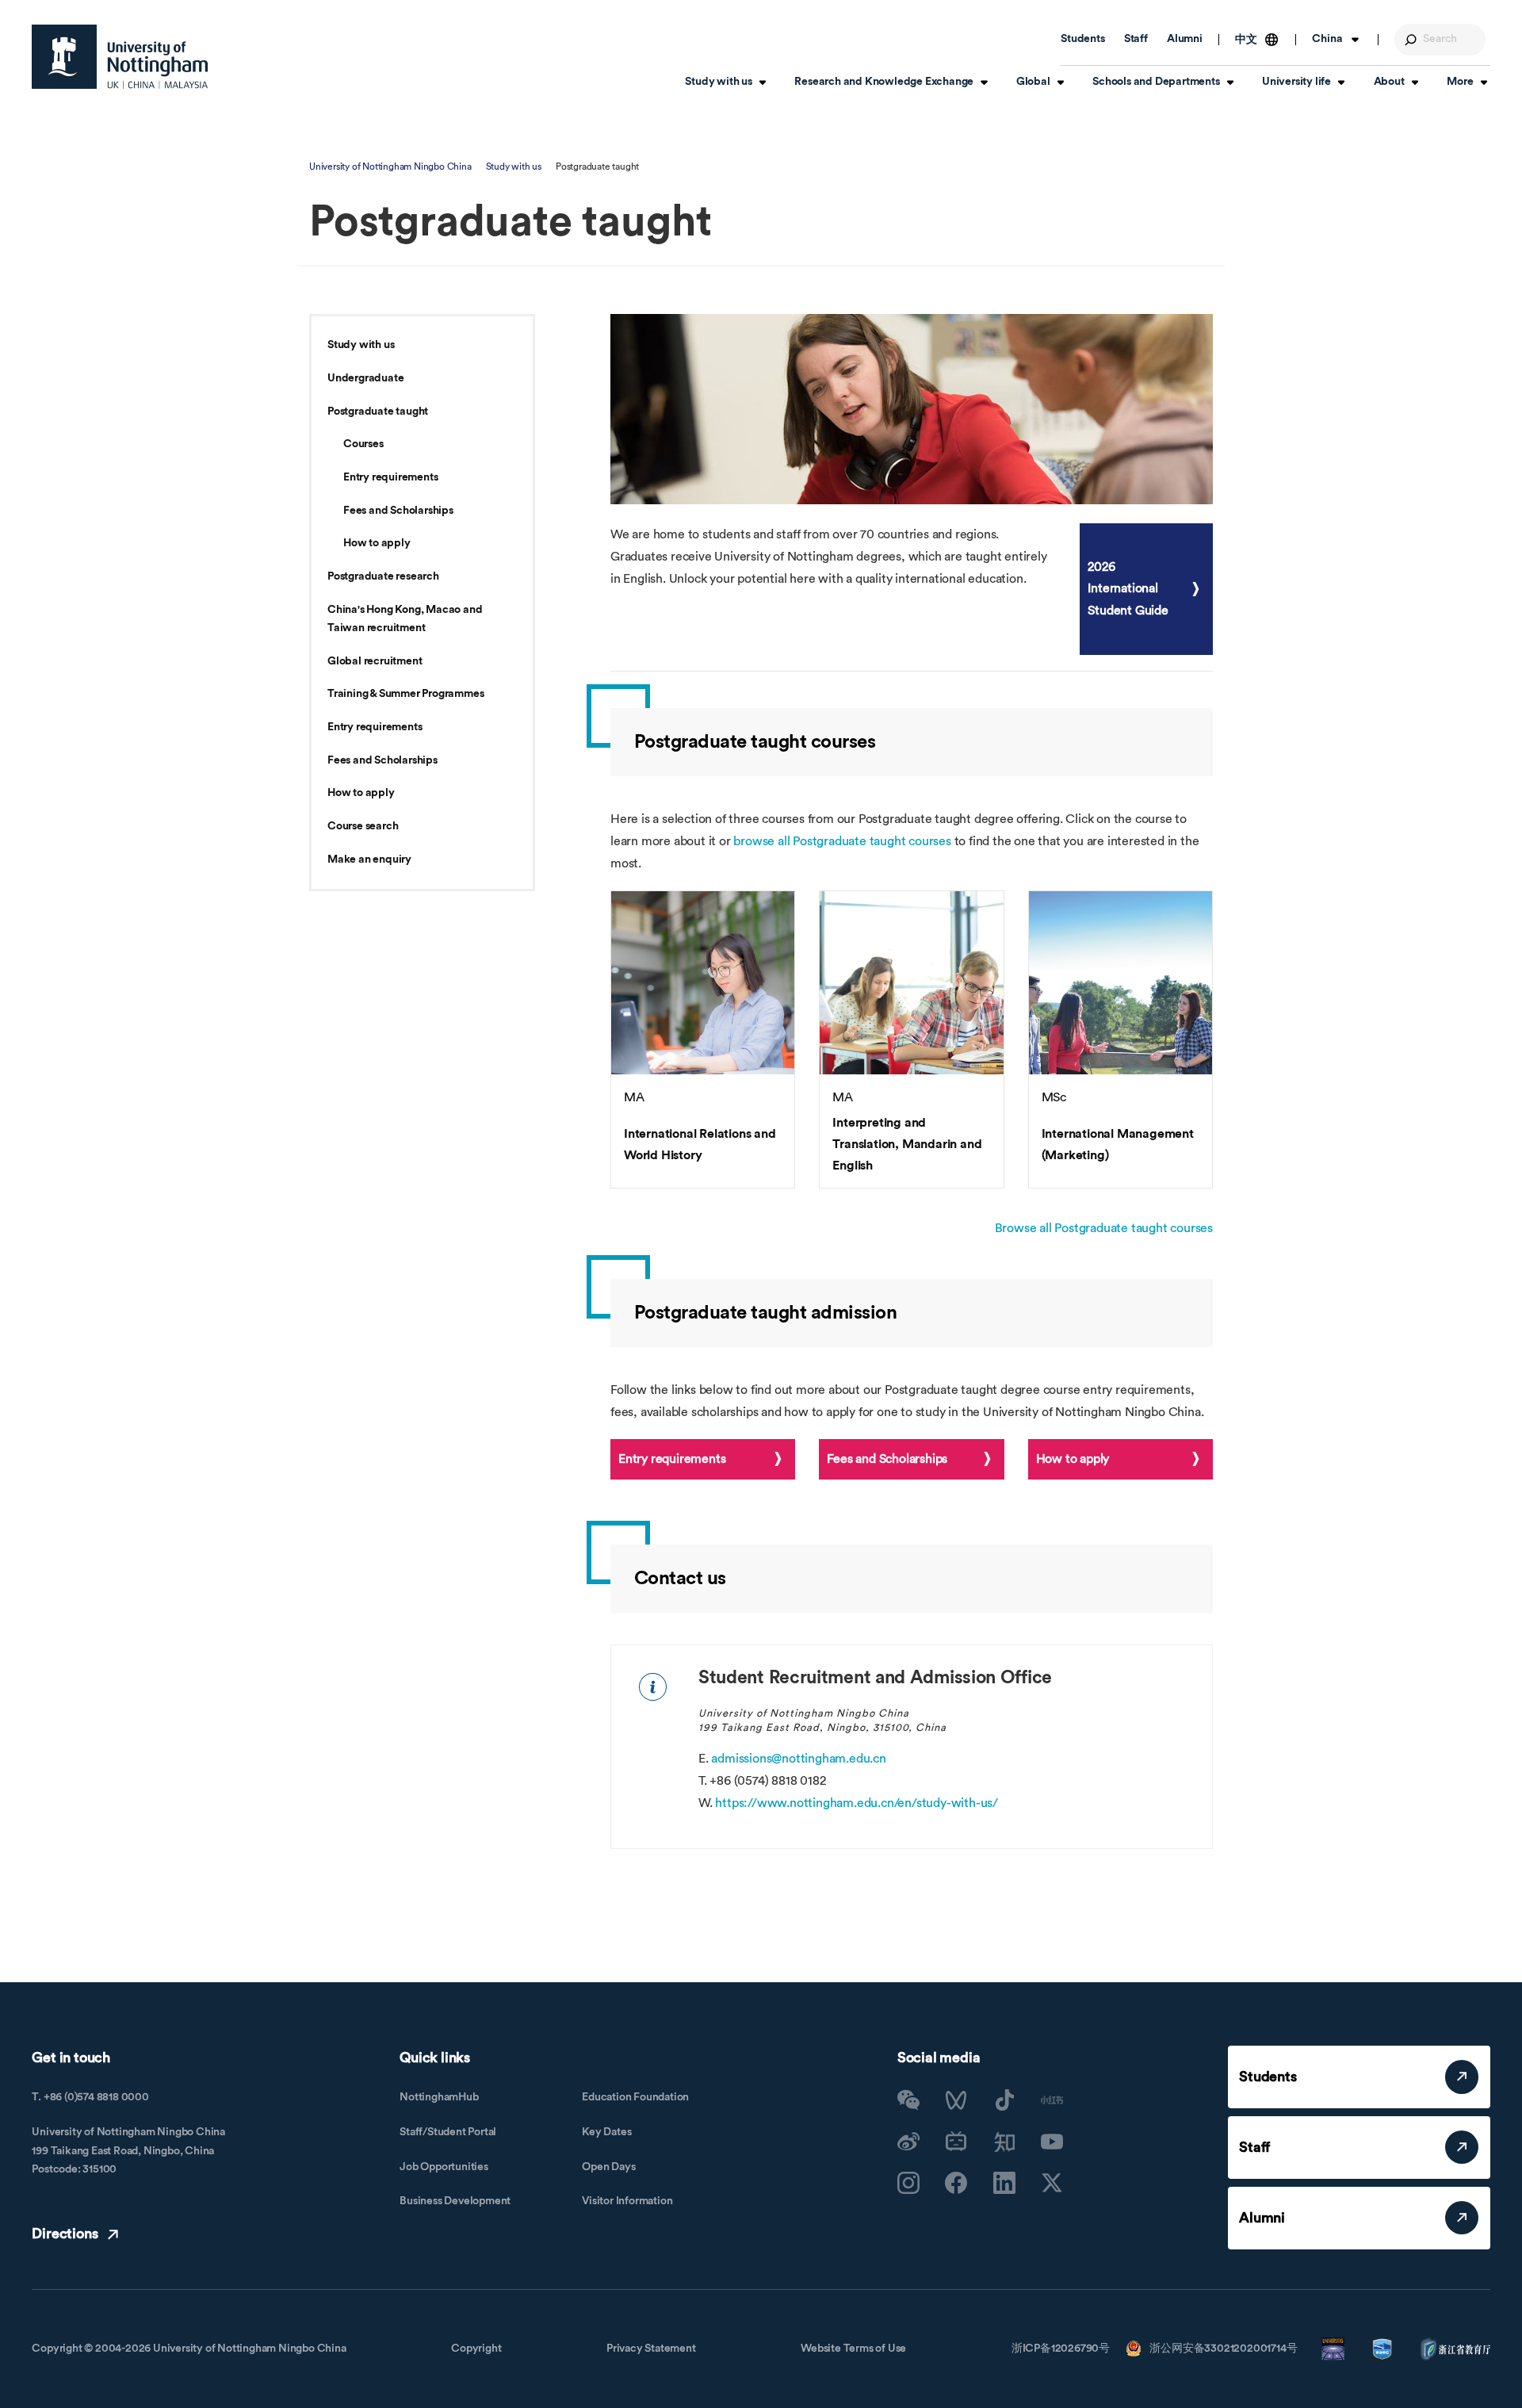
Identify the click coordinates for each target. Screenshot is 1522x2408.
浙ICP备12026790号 (1061, 2349)
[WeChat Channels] (956, 2100)
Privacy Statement (651, 2349)
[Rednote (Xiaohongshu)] (1052, 2100)
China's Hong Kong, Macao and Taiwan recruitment (405, 619)
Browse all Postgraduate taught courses (1104, 1228)
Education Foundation (635, 2097)
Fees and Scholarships (398, 511)
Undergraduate (365, 378)
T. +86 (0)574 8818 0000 (90, 2097)
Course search (363, 826)
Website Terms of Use (853, 2349)
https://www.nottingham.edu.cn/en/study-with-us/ (857, 1803)
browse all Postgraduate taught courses (842, 841)
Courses (363, 444)
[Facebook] (956, 2183)
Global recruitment (375, 661)
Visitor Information (627, 2201)
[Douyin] (1004, 2100)
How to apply (377, 543)
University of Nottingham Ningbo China (390, 167)
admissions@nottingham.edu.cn (798, 1759)
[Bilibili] (956, 2142)
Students (1082, 39)
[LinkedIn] (1004, 2183)
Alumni (1185, 39)
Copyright (476, 2349)
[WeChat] (908, 2100)
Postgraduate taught (378, 412)
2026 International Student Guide (1128, 588)
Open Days (608, 2167)
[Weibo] (908, 2142)
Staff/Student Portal (448, 2132)
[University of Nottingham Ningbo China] (120, 57)
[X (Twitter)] (1052, 2183)
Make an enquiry (369, 859)
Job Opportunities (444, 2167)
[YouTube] (1052, 2142)
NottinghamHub (439, 2097)
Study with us (514, 167)
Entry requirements (390, 477)
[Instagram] (908, 2183)
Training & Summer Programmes (405, 694)
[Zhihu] (1004, 2142)
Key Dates (606, 2132)
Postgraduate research (383, 576)
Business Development (455, 2201)
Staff (1136, 39)
